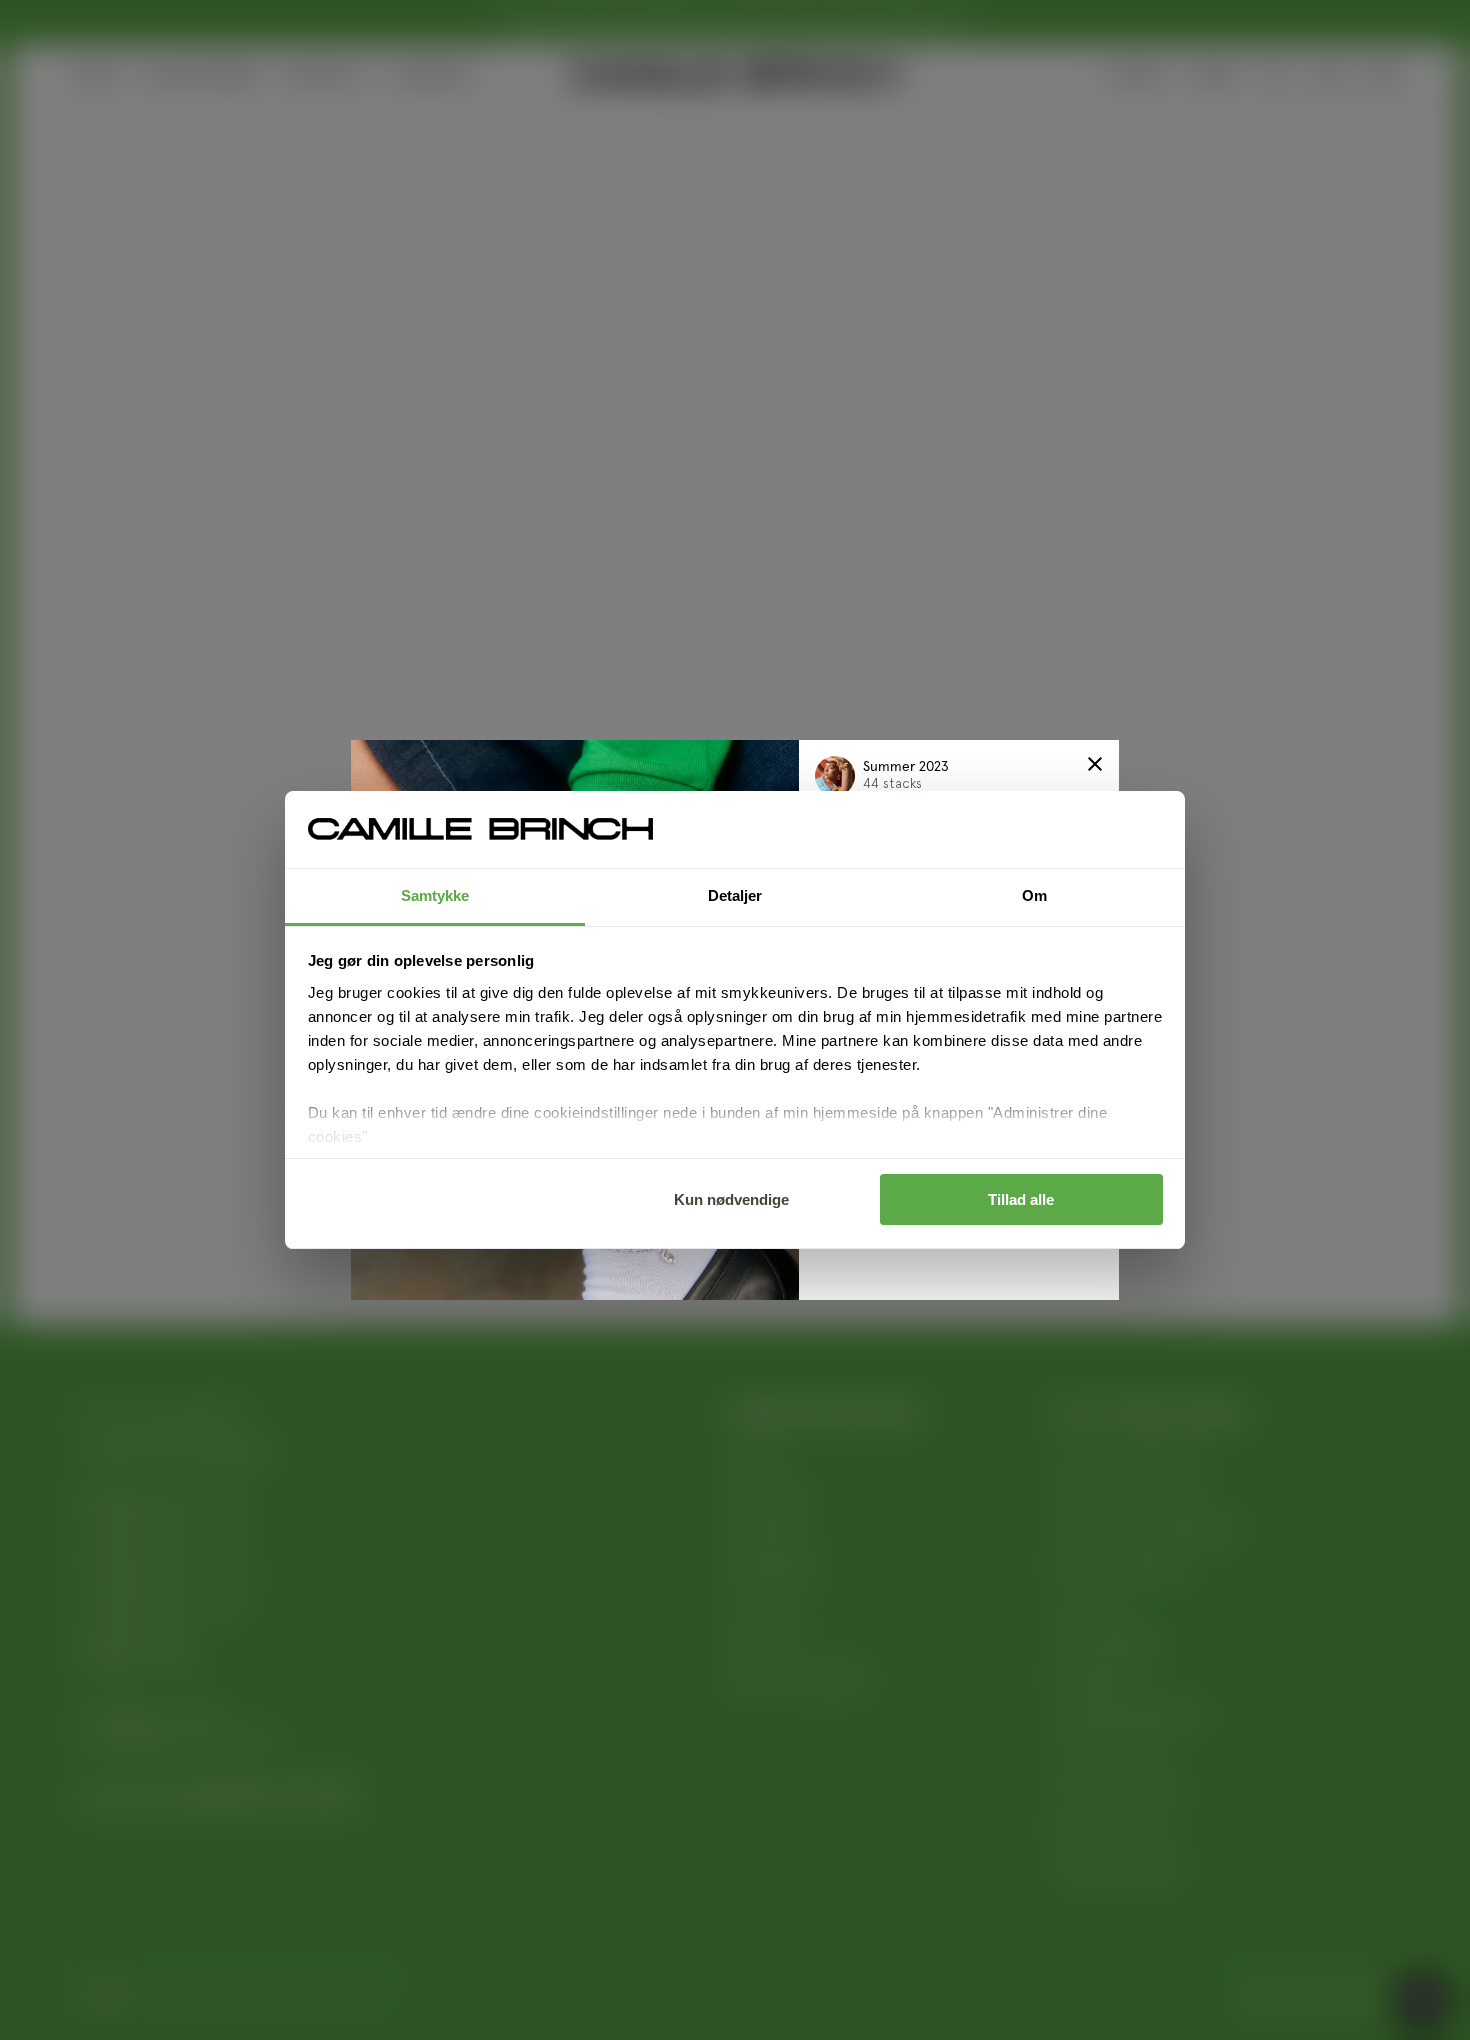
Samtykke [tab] (435, 895)
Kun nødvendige (731, 1199)
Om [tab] (1034, 895)
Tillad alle (1021, 1199)
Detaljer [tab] (735, 895)
